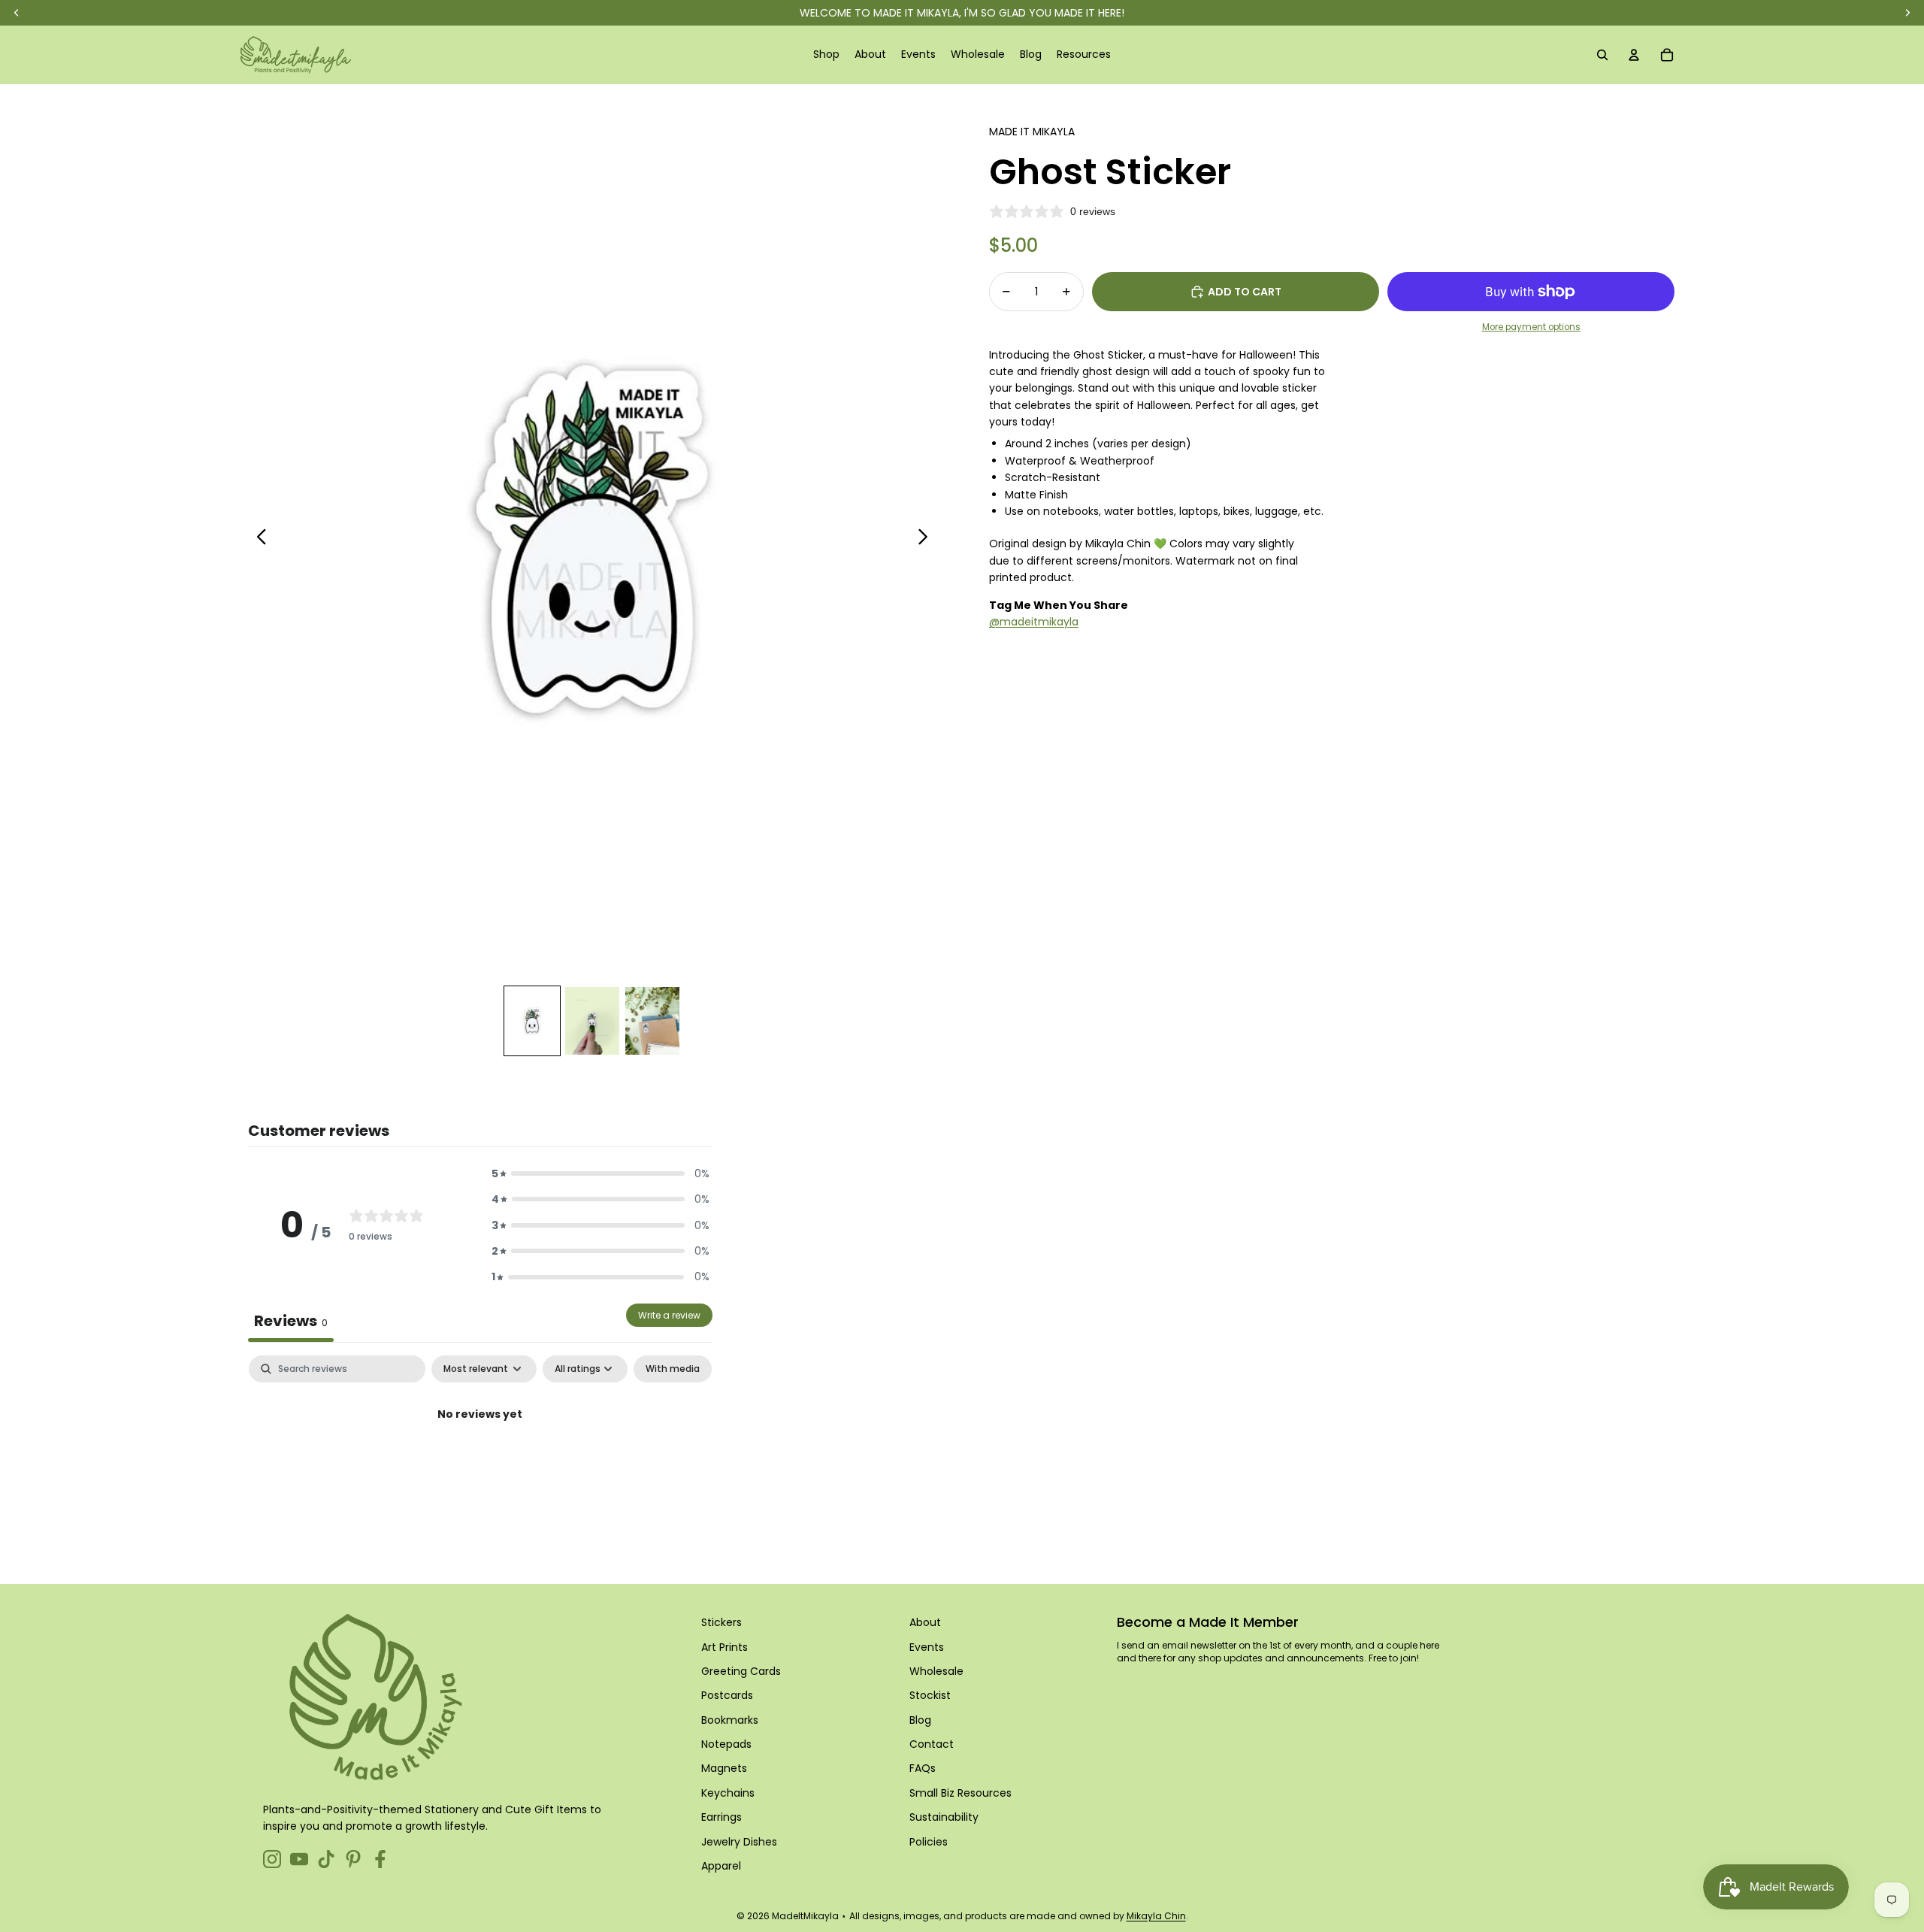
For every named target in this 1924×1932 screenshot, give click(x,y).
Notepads (726, 1744)
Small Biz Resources (960, 1793)
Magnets (724, 1768)
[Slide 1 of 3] (532, 1021)
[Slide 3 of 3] (652, 1021)
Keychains (728, 1793)
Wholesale (936, 1671)
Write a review (669, 1315)
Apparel (721, 1866)
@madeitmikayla (1034, 622)
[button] (600, 1173)
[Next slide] (927, 539)
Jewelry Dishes (739, 1842)
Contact (932, 1744)
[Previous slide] (257, 539)
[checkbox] (673, 1369)
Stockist (930, 1695)
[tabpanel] (480, 1466)
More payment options (1531, 327)
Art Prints (725, 1647)
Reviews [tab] (291, 1321)
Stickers (721, 1622)
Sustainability (944, 1817)
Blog (920, 1720)
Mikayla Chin (1156, 1916)
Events (927, 1647)
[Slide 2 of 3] (592, 1021)
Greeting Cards (741, 1671)
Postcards (727, 1695)
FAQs (923, 1768)
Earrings (721, 1817)
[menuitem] (826, 55)
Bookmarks (730, 1720)
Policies (929, 1842)
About (925, 1622)
